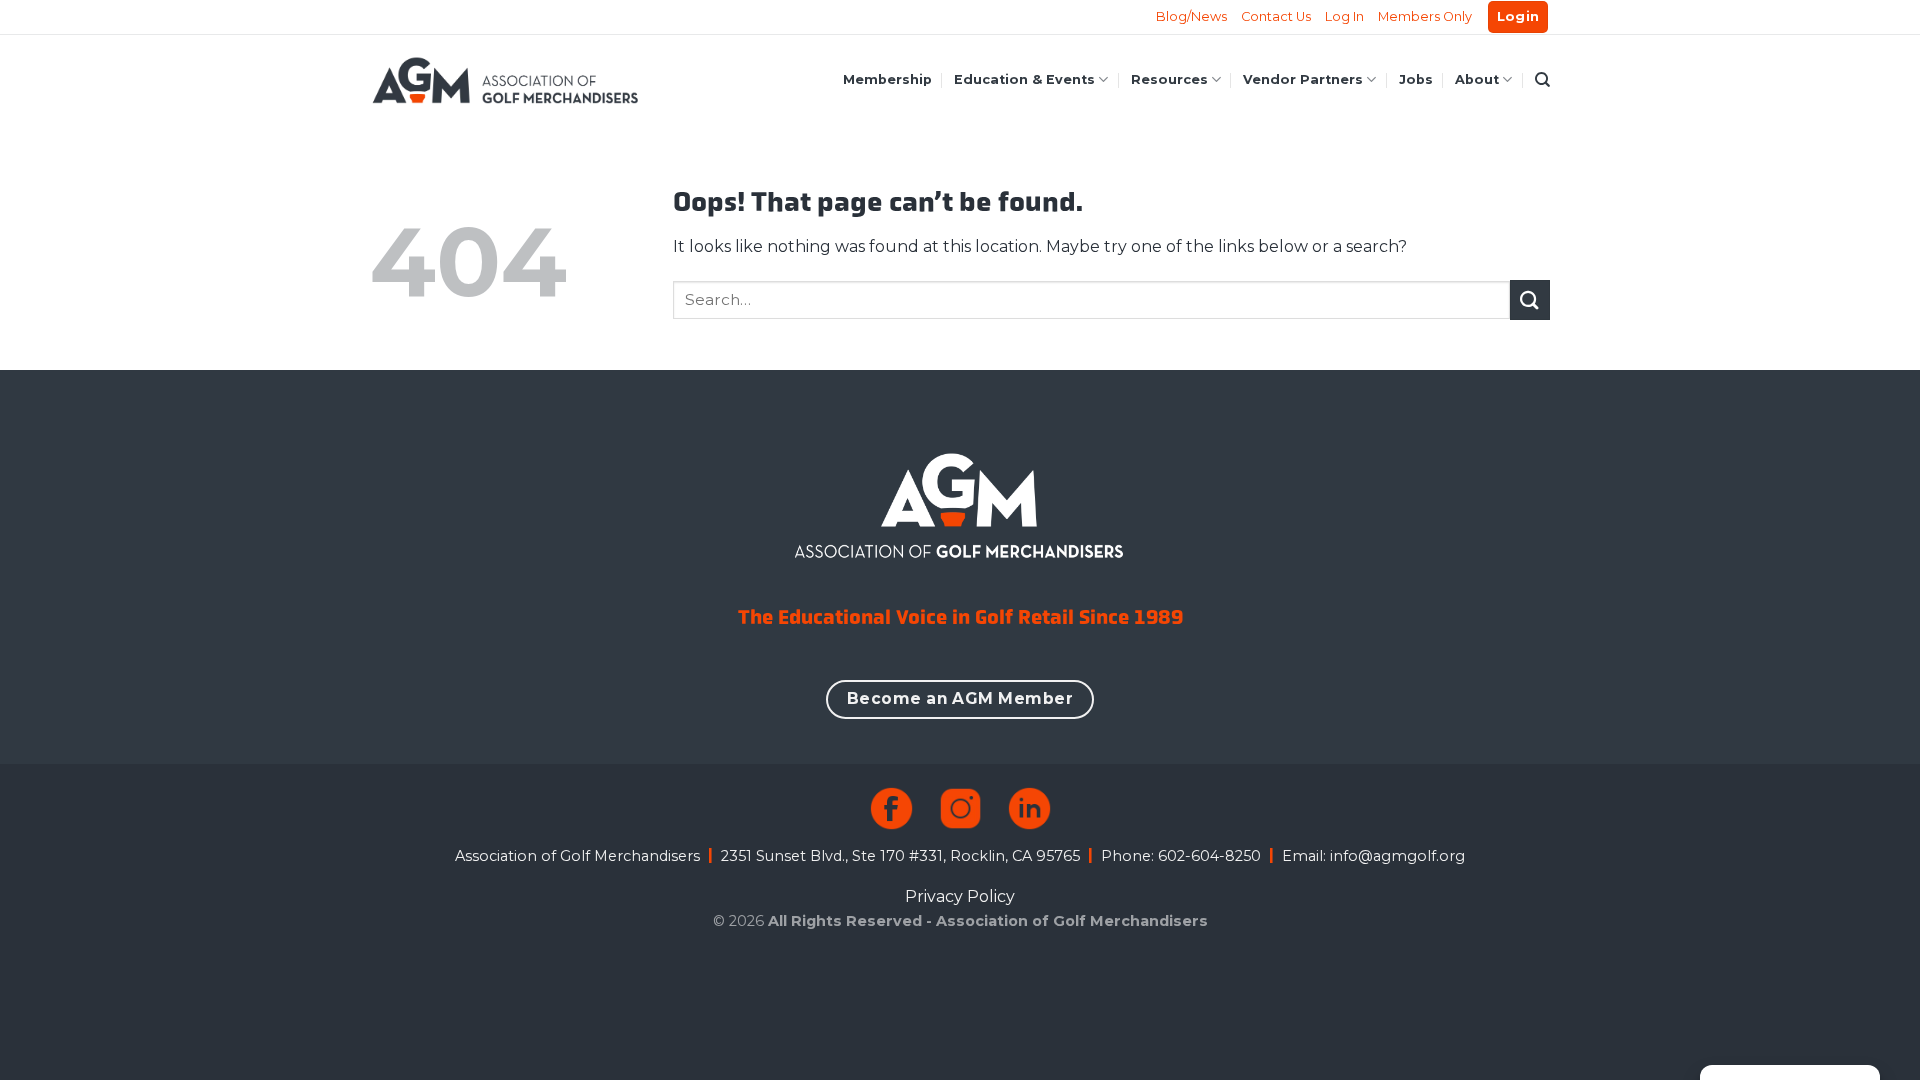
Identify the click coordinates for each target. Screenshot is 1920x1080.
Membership (887, 79)
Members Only (1425, 16)
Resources (1169, 79)
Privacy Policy (960, 896)
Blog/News (1191, 16)
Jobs (1416, 79)
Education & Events (1024, 79)
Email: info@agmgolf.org (1373, 856)
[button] (1518, 17)
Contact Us (1276, 16)
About (1477, 79)
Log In (1344, 16)
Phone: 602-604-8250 (1181, 856)
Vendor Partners (1303, 79)
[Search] (1542, 80)
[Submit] (1530, 299)
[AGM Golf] (505, 80)
